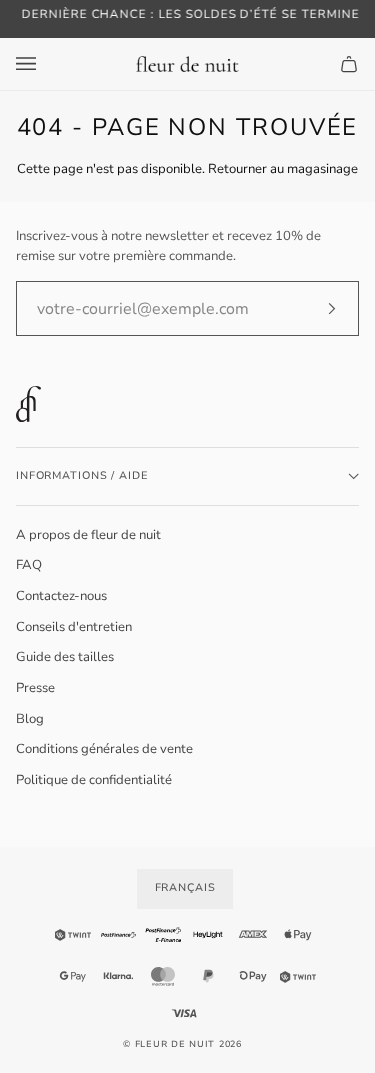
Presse (35, 688)
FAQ (29, 565)
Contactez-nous (61, 596)
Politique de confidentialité (94, 780)
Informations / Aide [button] (82, 475)
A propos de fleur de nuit (88, 535)
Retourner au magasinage (283, 169)
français (185, 887)
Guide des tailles (65, 657)
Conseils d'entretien (74, 627)
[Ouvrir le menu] (46, 64)
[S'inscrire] (315, 309)
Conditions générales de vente (104, 749)
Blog (30, 719)
